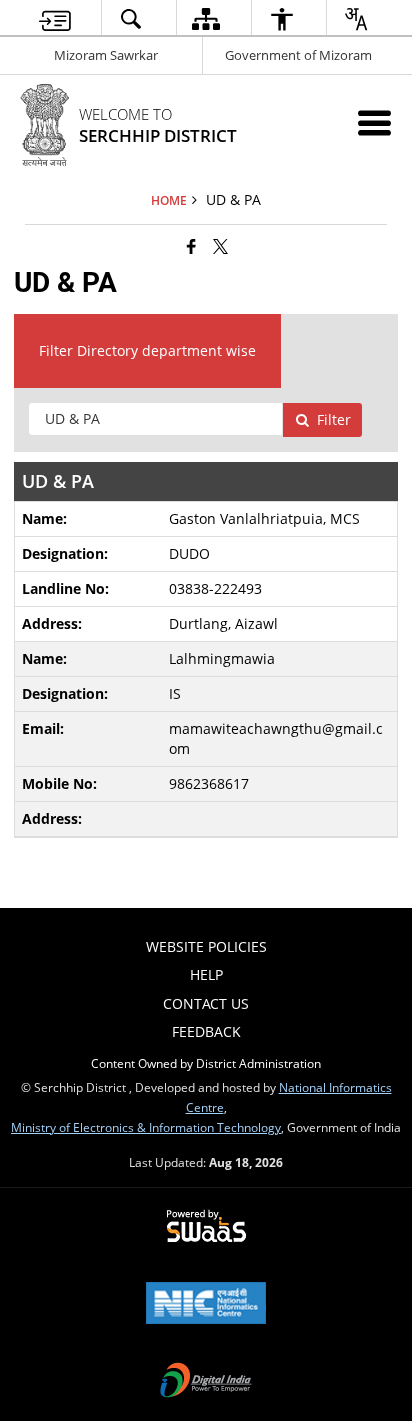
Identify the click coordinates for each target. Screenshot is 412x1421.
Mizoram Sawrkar (106, 55)
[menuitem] (55, 18)
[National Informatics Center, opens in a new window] (206, 1305)
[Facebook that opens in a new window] (191, 246)
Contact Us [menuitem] (206, 1003)
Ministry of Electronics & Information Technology (146, 1127)
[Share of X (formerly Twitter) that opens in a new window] (220, 246)
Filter (334, 419)
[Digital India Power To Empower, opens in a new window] (206, 1382)
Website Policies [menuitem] (206, 946)
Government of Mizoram (298, 55)
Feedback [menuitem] (206, 1031)
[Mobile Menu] (374, 122)
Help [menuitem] (206, 974)
